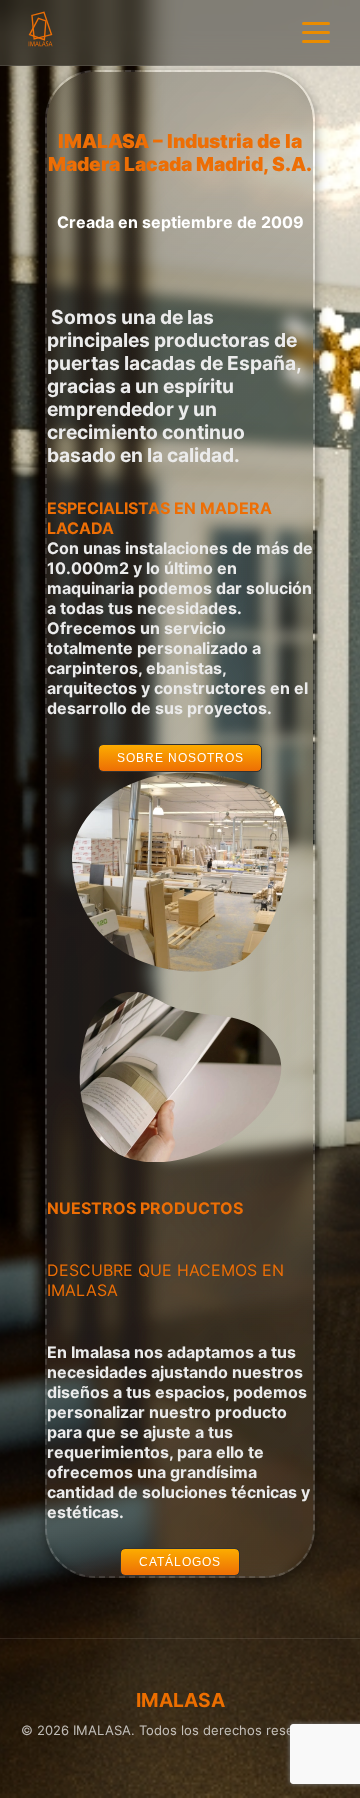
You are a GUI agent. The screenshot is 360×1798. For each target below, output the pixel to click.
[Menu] (316, 32)
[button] (180, 758)
